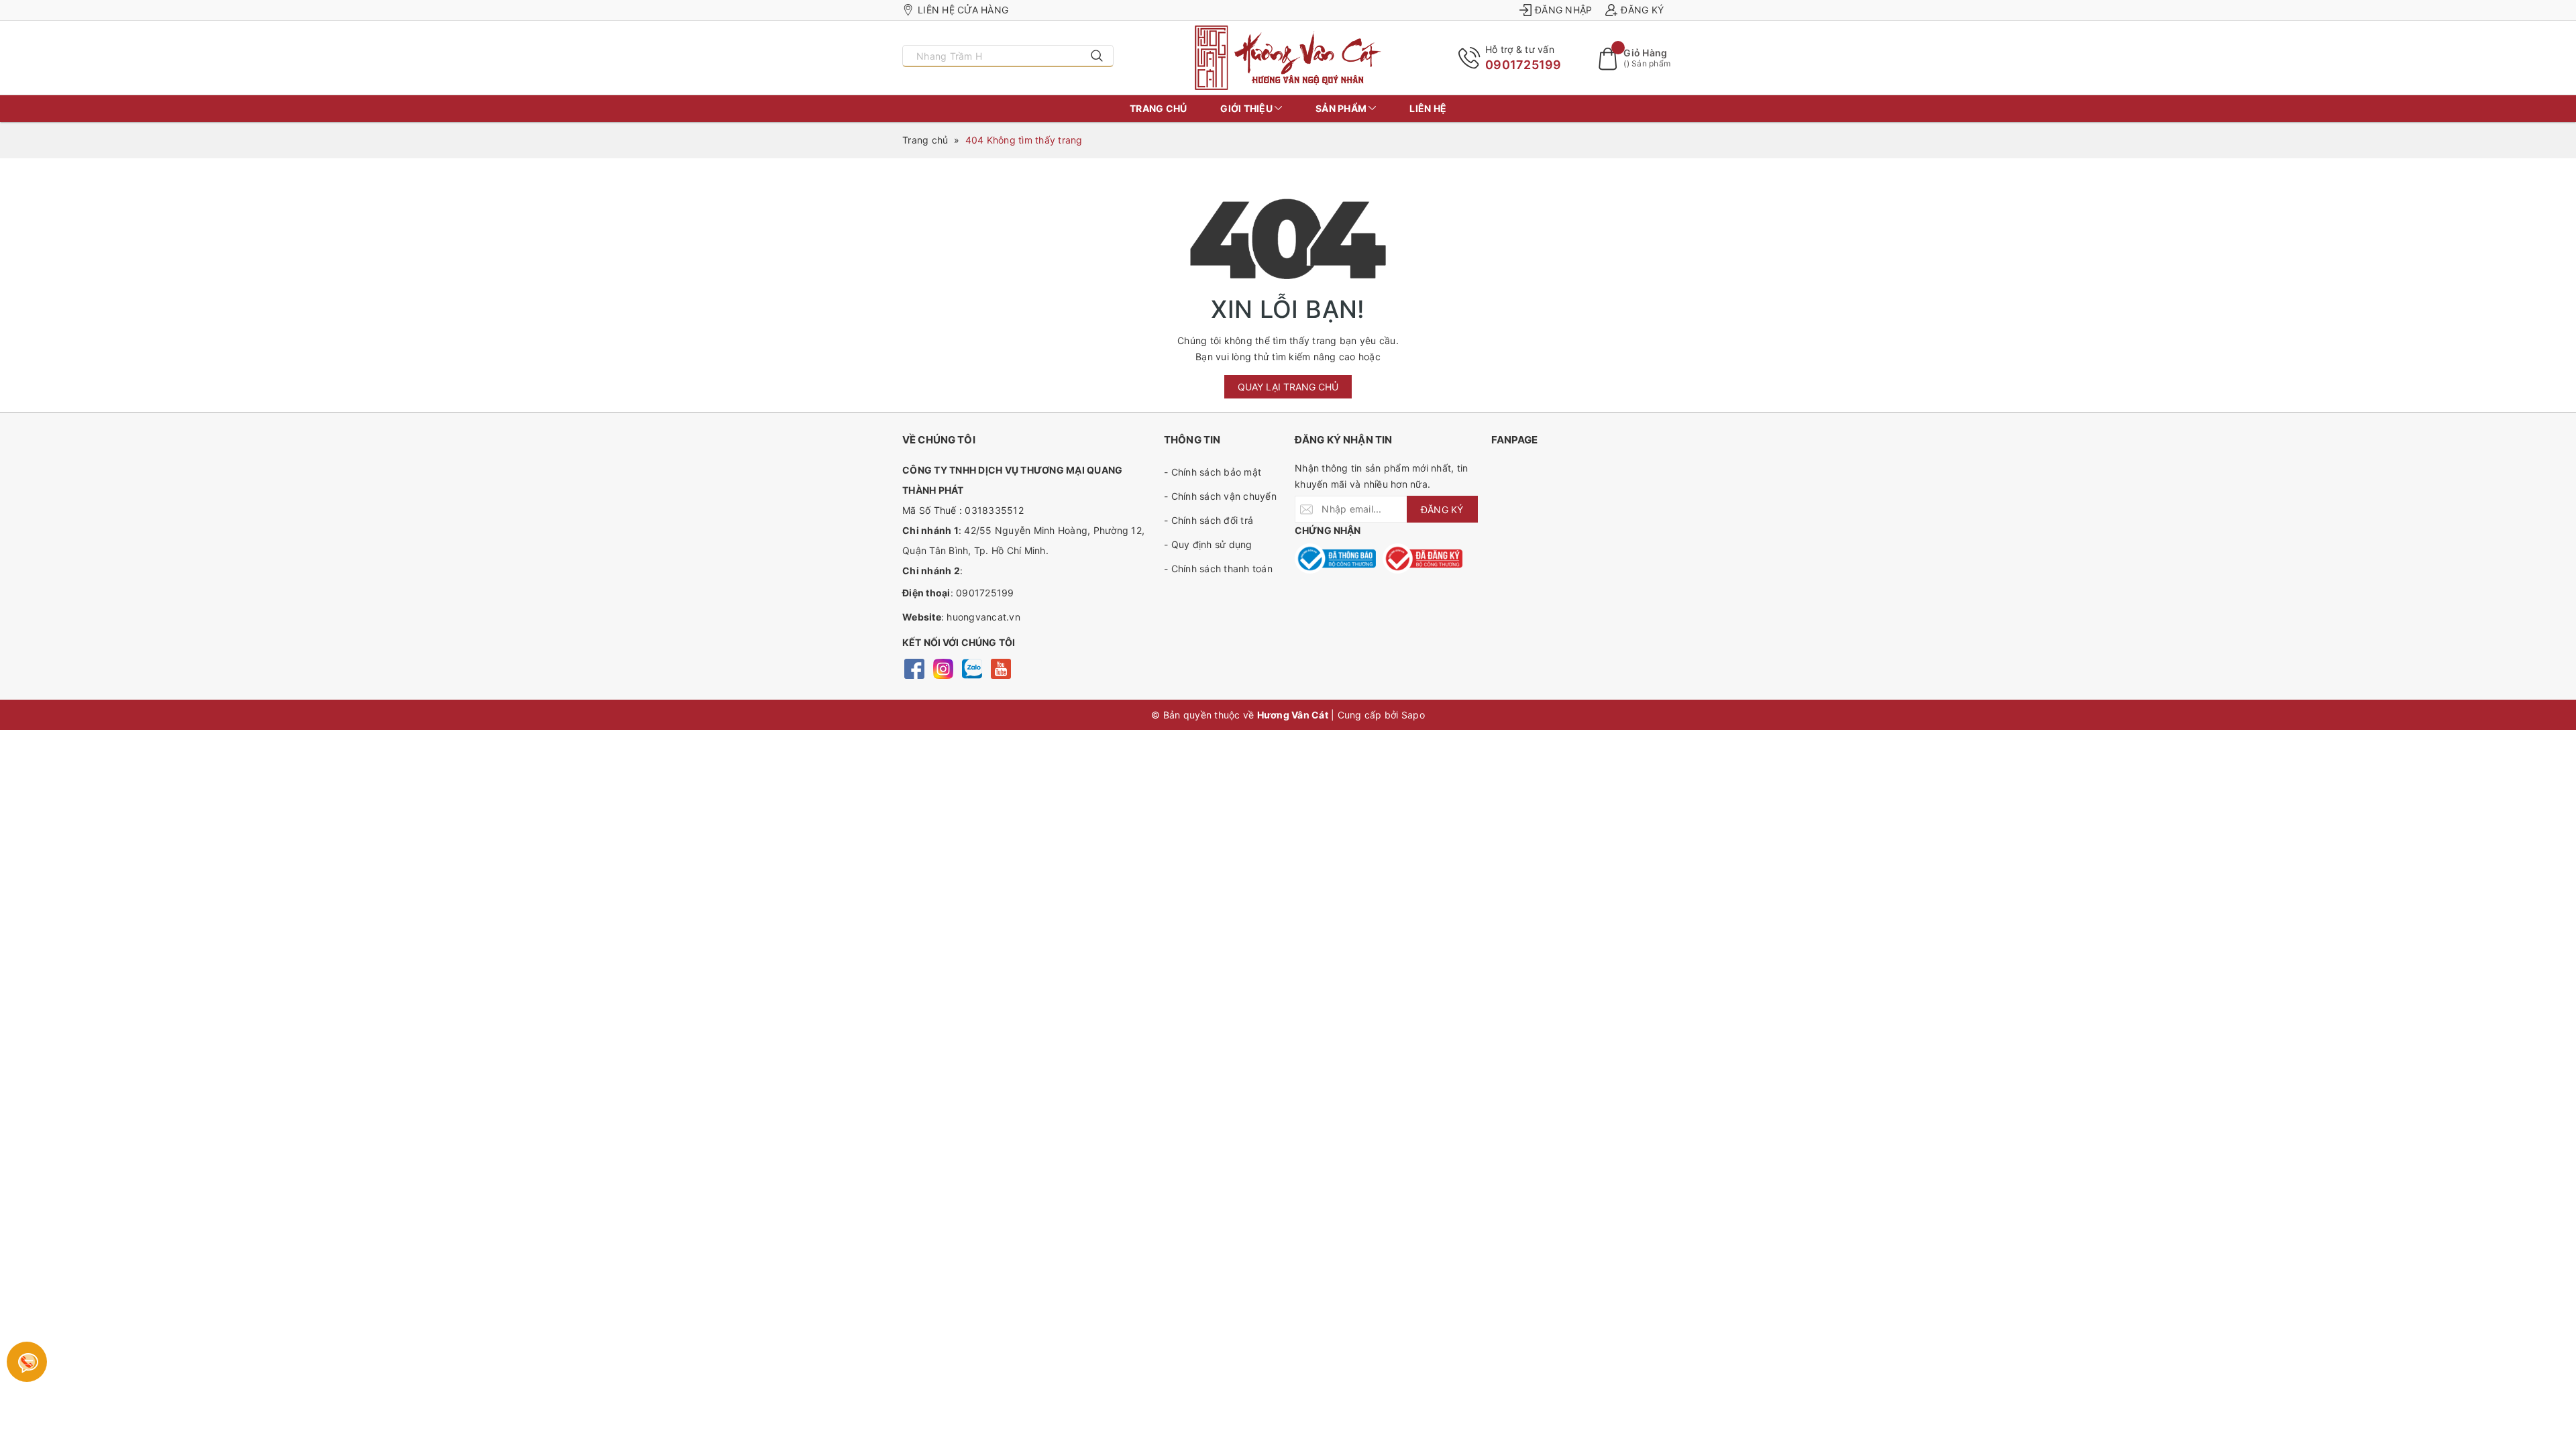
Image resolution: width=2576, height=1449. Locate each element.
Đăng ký (1642, 10)
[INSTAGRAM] (943, 668)
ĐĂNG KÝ (1442, 509)
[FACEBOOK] (914, 668)
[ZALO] (972, 668)
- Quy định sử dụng (1208, 544)
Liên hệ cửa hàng (963, 10)
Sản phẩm (1342, 108)
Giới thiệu (1247, 108)
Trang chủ (1158, 108)
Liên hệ (1428, 108)
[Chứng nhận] (1335, 558)
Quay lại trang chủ (1288, 387)
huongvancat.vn (983, 617)
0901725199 (1523, 65)
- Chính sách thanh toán (1218, 569)
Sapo (1413, 715)
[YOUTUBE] (1001, 668)
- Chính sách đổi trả (1209, 520)
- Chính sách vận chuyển (1220, 496)
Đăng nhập (1563, 10)
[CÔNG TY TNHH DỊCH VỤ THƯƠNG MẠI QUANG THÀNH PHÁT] (1288, 58)
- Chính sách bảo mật (1213, 472)
